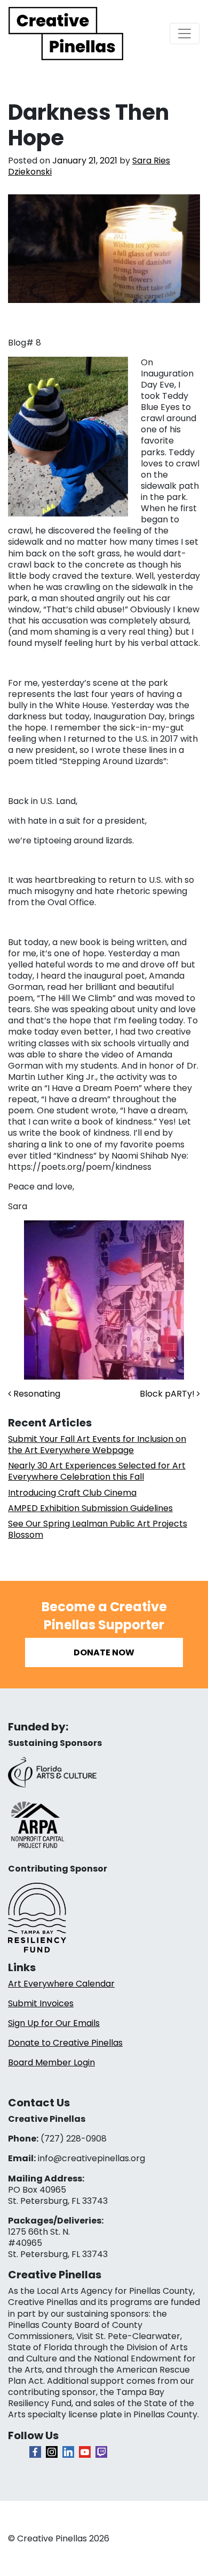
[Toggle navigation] (185, 34)
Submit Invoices (41, 2003)
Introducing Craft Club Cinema (72, 1493)
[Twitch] (101, 2452)
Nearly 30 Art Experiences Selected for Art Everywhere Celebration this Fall (97, 1471)
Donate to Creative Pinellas (65, 2043)
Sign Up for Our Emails (54, 2023)
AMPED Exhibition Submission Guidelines (90, 1508)
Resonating (36, 1394)
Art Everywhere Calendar (61, 1984)
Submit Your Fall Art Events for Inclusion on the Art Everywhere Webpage (97, 1445)
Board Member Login (51, 2062)
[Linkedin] (68, 2452)
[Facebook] (35, 2452)
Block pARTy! (168, 1394)
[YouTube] (85, 2452)
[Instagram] (52, 2452)
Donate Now (104, 1652)
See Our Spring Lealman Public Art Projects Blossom (98, 1529)
